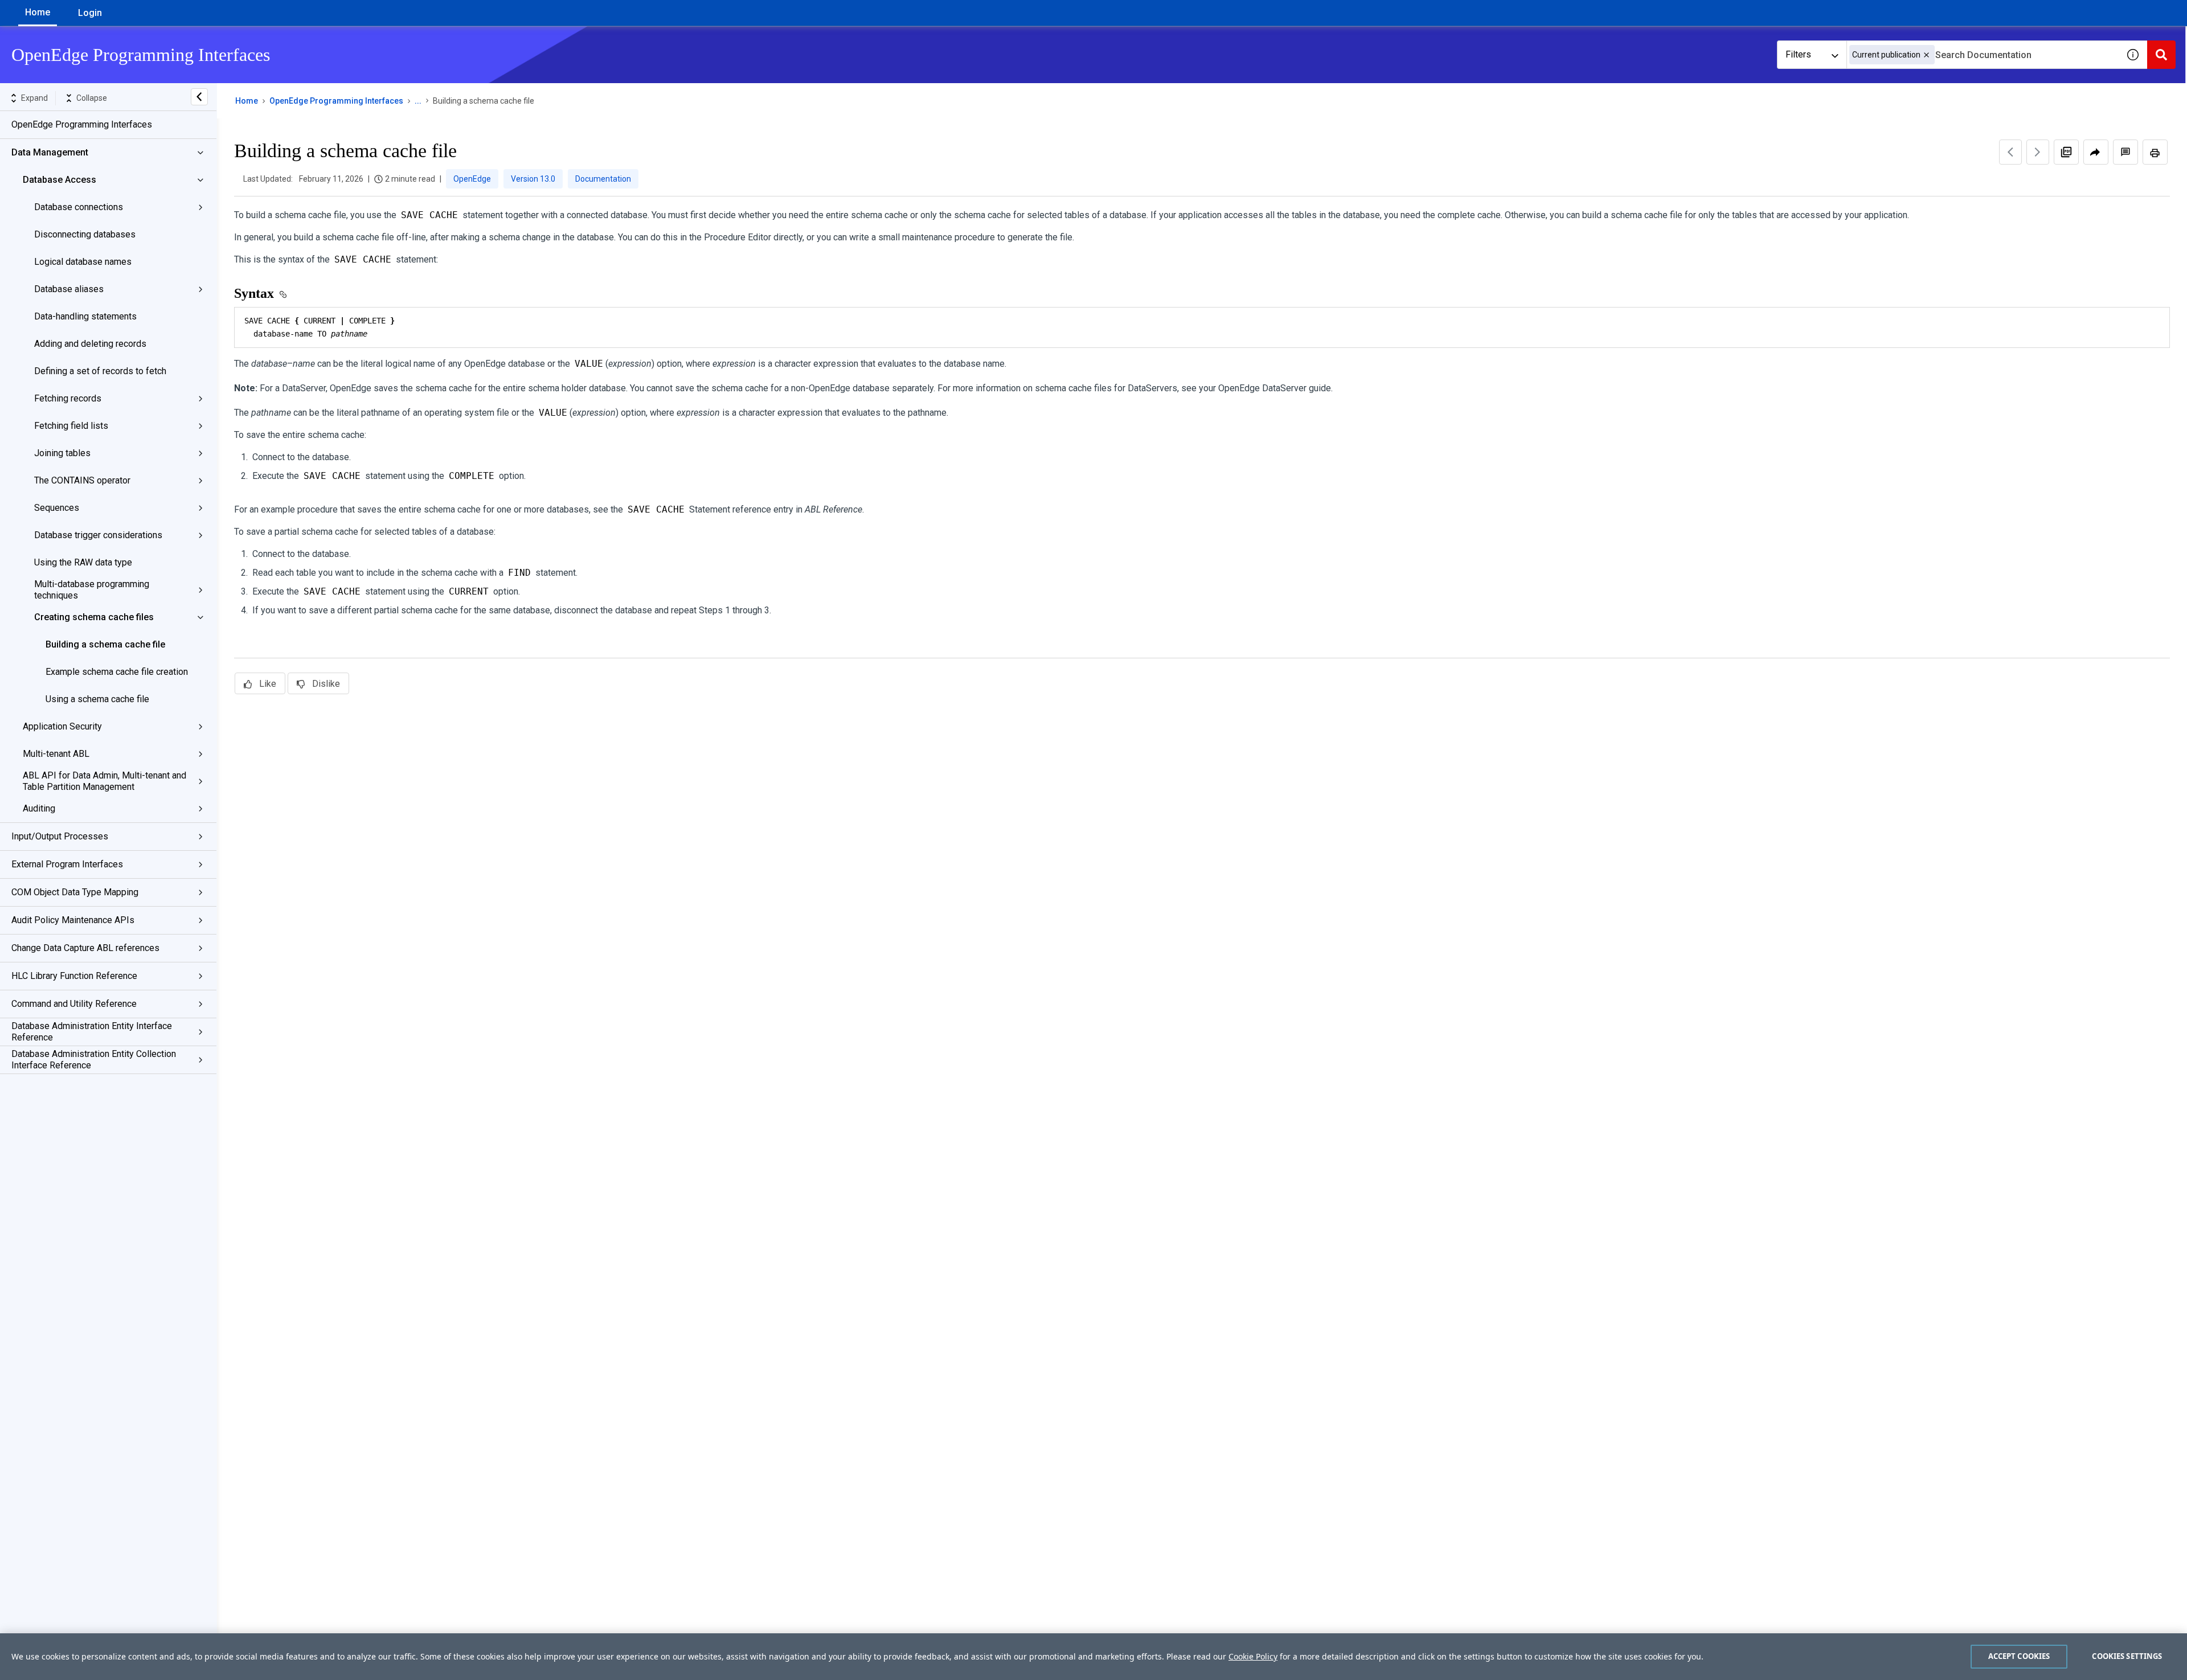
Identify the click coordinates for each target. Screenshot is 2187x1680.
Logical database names (83, 262)
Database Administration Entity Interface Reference (92, 1032)
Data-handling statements (85, 316)
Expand (34, 98)
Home (38, 12)
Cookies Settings (2127, 1656)
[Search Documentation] (2161, 55)
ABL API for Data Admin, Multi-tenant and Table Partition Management (105, 781)
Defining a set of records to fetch (100, 371)
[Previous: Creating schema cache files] (2010, 152)
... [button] (418, 101)
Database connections (79, 207)
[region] (1093, 1657)
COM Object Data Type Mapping (75, 892)
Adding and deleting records (90, 344)
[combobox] (1983, 55)
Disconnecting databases (85, 234)
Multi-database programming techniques (92, 590)
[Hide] (199, 97)
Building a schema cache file (105, 644)
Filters (1798, 54)
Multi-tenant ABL (56, 754)
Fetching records (68, 398)
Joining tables (62, 453)
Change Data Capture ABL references (85, 948)
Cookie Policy (1253, 1656)
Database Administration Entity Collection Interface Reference (94, 1060)
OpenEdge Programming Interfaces (82, 124)
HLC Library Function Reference (74, 976)
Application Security (62, 726)
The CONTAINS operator (82, 480)
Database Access (60, 180)
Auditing (39, 808)
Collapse (92, 98)
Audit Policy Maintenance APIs (73, 920)
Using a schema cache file (97, 699)
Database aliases (69, 289)
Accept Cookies (2019, 1656)
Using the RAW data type (83, 562)
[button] (1926, 55)
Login (90, 13)
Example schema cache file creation (117, 672)
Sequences (57, 508)
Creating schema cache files (94, 617)
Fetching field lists (71, 426)
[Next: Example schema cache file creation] (2038, 152)
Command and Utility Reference (74, 1004)
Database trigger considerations (98, 535)
